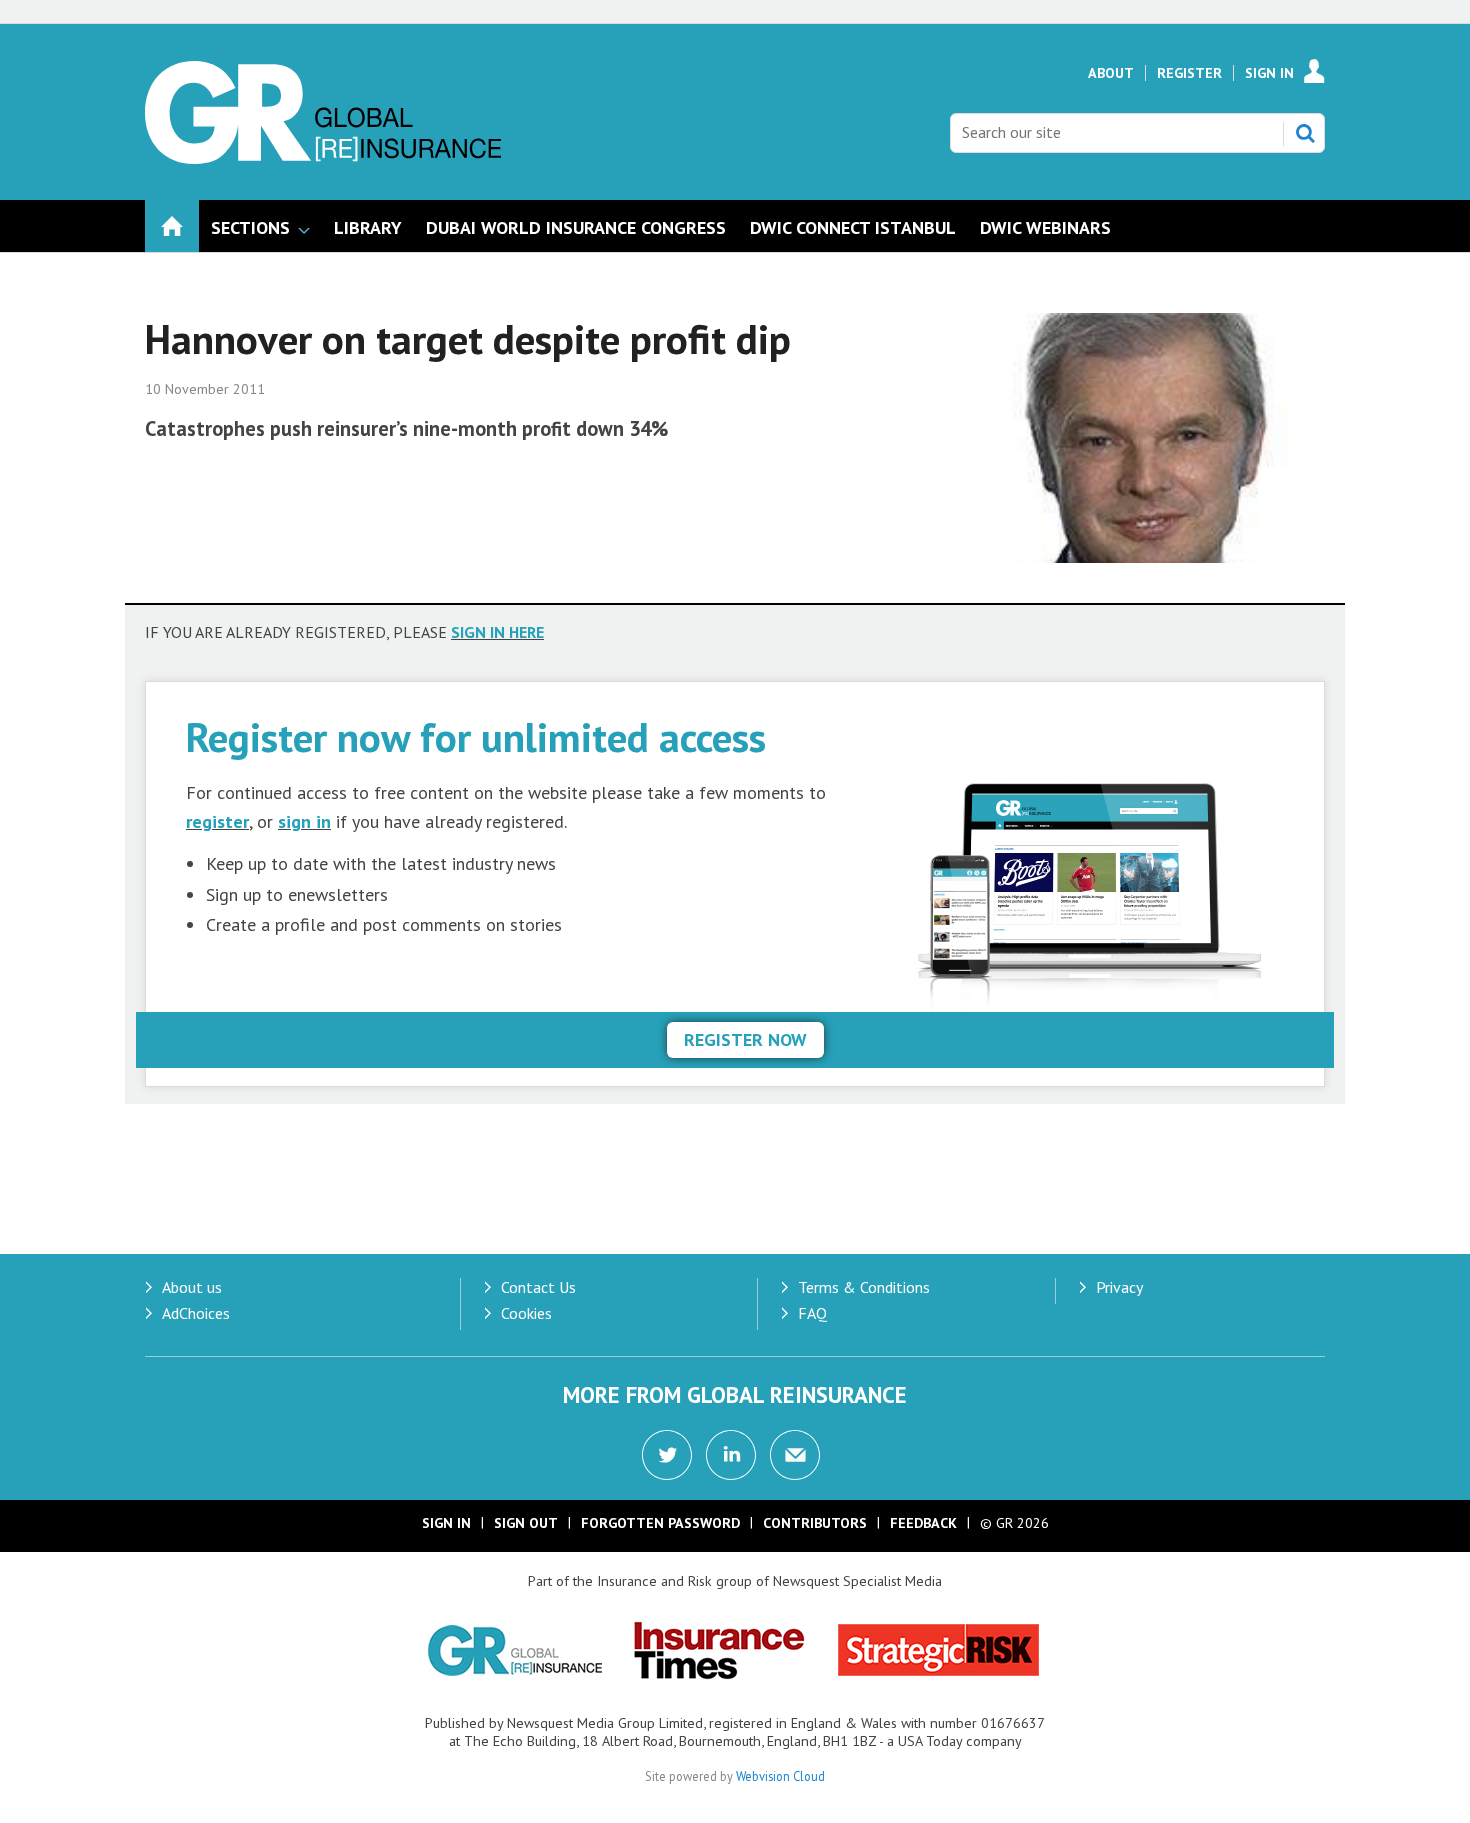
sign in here (497, 632)
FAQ (812, 1313)
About (1111, 73)
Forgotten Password (660, 1523)
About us (192, 1287)
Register (1189, 73)
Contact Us (538, 1287)
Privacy (1119, 1287)
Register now (745, 1039)
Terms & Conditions (864, 1287)
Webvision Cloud (780, 1776)
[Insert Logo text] (323, 158)
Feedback (923, 1523)
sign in (304, 821)
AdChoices (196, 1313)
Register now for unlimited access (476, 736)
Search (1305, 133)
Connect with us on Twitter (667, 1455)
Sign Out (526, 1523)
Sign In (1269, 73)
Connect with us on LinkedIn (731, 1455)
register (217, 821)
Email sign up (795, 1455)
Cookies (526, 1313)
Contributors (815, 1523)
